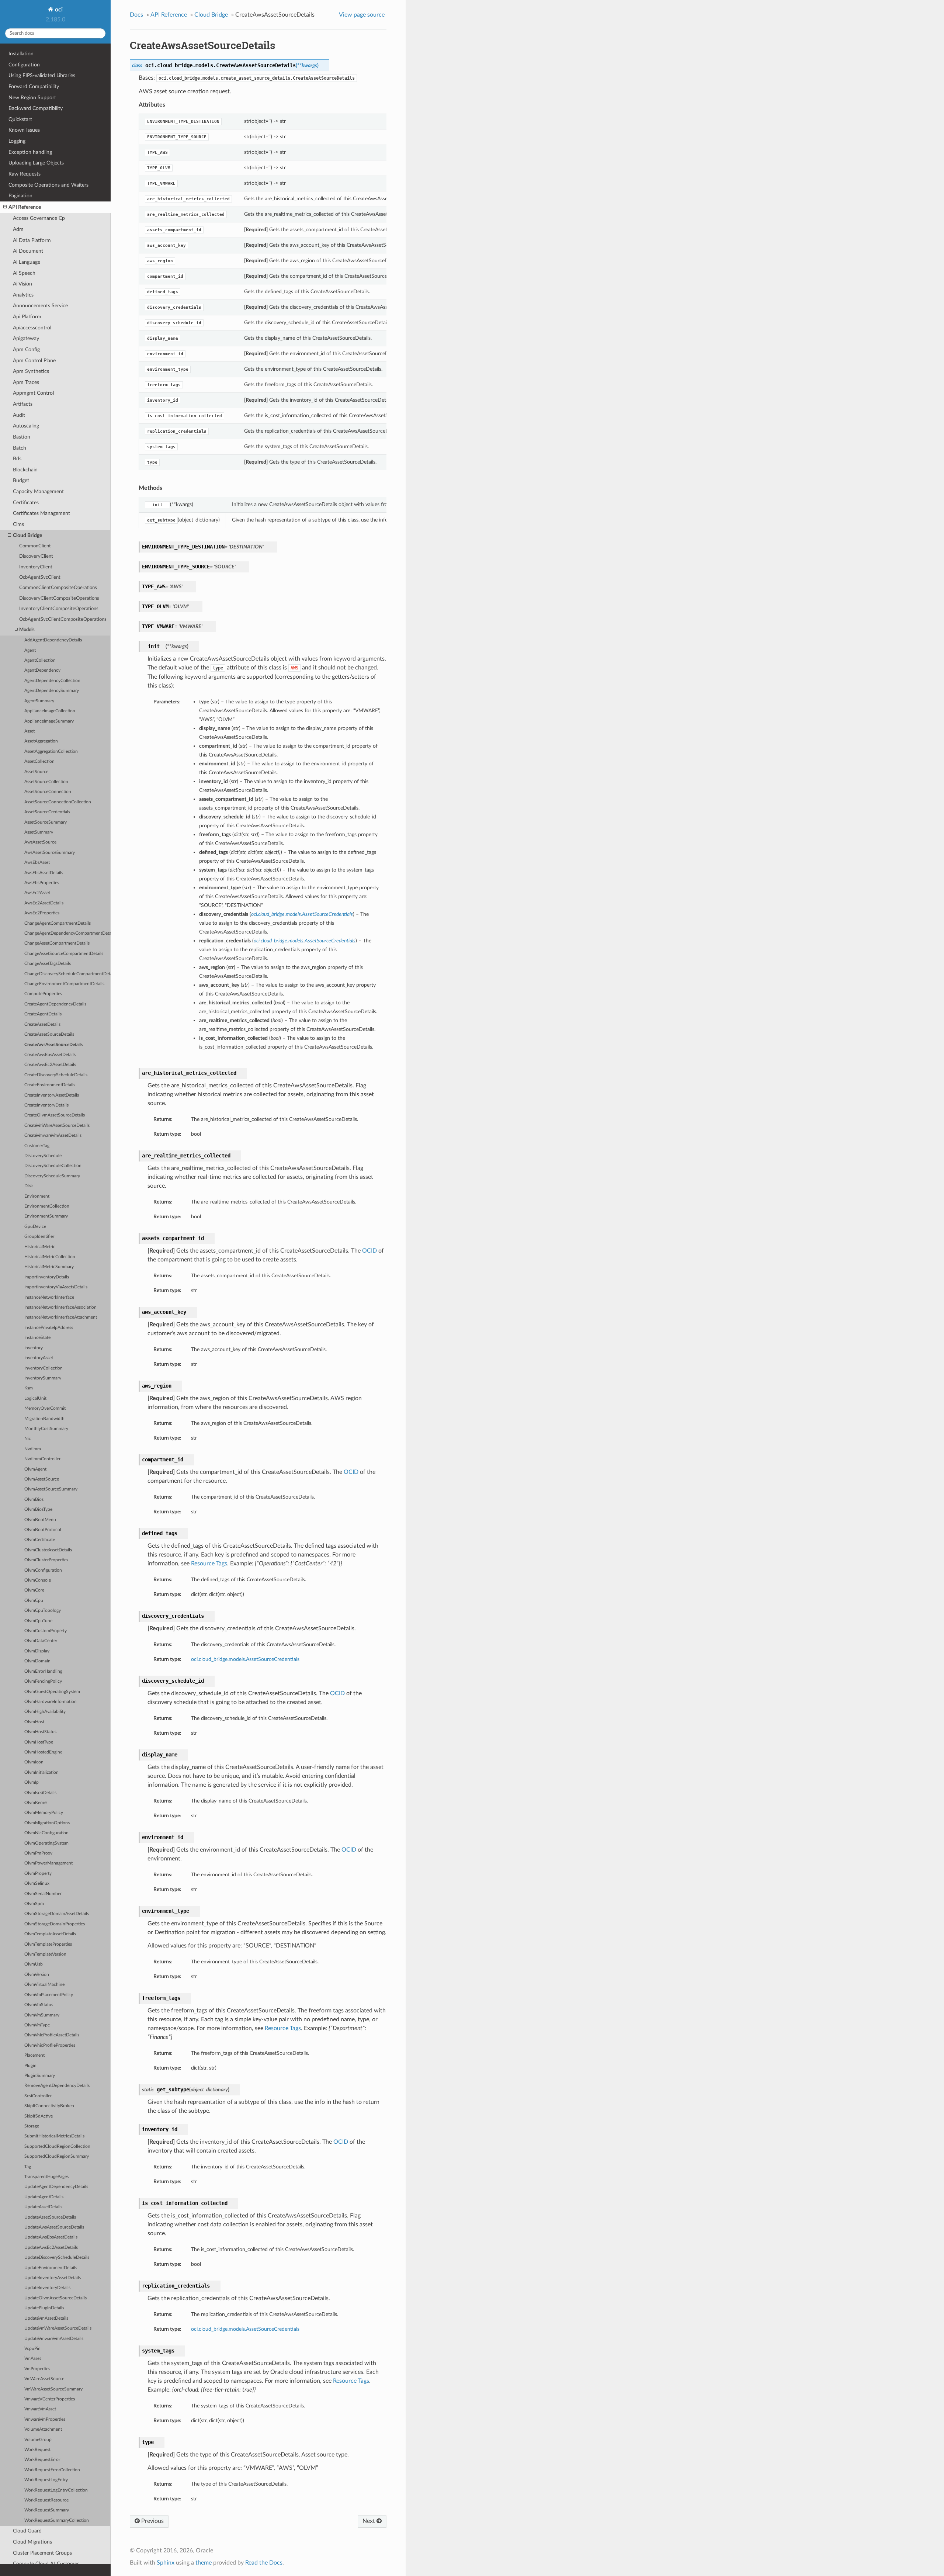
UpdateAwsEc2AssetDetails (51, 2248)
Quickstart (20, 119)
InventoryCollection (44, 1368)
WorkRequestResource (46, 2500)
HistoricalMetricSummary (49, 1267)
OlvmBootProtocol (43, 1530)
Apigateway (26, 338)
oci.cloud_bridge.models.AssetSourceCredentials (245, 1659)
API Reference (25, 207)
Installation (21, 54)
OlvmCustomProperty (46, 1631)
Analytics (23, 295)
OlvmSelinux (37, 1883)
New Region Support (32, 98)
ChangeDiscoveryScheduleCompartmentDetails (67, 974)
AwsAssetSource (40, 842)
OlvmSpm (34, 1904)
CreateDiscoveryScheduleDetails (56, 1075)
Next (369, 2521)
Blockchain (25, 470)
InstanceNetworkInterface (49, 1297)
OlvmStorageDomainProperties (55, 1924)
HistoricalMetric (40, 1247)
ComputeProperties (43, 994)
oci (58, 10)
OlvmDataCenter (41, 1641)
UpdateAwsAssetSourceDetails (54, 2227)
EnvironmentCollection (47, 1206)
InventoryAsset (39, 1358)
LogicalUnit (35, 1398)
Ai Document (28, 251)
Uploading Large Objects (36, 163)
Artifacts (23, 404)
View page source (362, 15)
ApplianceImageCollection (50, 711)
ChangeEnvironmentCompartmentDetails (64, 984)
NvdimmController (42, 1459)
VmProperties (37, 2369)
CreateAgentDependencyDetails (55, 1004)
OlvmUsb (34, 1964)
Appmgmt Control (33, 393)
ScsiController (38, 2096)
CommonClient (35, 546)
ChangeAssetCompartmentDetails (57, 943)
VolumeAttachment (43, 2429)
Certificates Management (41, 513)
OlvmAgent (35, 1469)
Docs (136, 15)
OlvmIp (32, 1782)
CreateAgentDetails (43, 1014)
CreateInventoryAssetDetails (52, 1095)
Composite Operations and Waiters (48, 185)
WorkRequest (37, 2450)
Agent (30, 650)
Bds (17, 459)
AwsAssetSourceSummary (50, 853)
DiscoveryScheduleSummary (52, 1176)
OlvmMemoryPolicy (44, 1813)
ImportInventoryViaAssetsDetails (56, 1287)
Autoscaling (26, 426)
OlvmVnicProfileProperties (50, 2045)
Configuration (24, 65)
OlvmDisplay (37, 1651)
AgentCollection (40, 660)
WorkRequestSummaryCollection (57, 2520)
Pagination (20, 196)
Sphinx (166, 2563)
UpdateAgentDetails (44, 2197)
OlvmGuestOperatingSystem (52, 1692)
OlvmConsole (38, 1580)
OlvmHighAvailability (45, 1712)
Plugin (30, 2066)
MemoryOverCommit (45, 1408)
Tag (28, 2167)
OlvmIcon (34, 1762)
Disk (29, 1186)
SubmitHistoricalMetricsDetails (54, 2136)
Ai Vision (22, 284)
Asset (29, 731)
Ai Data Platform (32, 240)
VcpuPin (32, 2349)
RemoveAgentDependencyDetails (57, 2086)
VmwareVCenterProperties (50, 2399)
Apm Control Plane (34, 361)
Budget (21, 480)
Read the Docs (264, 2563)
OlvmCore (34, 1590)
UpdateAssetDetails (43, 2207)
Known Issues (24, 130)
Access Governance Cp (39, 218)
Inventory (34, 1348)
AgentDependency (42, 670)
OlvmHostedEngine (43, 1752)
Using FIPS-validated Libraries (42, 75)
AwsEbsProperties (42, 883)
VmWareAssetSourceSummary (53, 2389)
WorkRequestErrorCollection (52, 2470)
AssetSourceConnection (48, 792)
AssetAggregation (41, 741)
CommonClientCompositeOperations (58, 588)
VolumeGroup (38, 2440)
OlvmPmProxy (38, 1853)
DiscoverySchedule (43, 1156)
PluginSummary (40, 2076)
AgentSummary (39, 701)
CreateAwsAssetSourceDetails (53, 1045)
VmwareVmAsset (40, 2409)
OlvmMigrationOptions (47, 1823)
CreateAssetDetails (42, 1024)
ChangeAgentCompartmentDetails (58, 923)
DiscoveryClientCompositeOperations (59, 598)
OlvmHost (34, 1722)
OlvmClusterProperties (46, 1560)
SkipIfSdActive (39, 2116)
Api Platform (27, 317)
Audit (19, 415)
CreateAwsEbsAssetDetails (50, 1055)
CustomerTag (37, 1146)
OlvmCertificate (40, 1540)
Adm (18, 229)
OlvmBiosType (38, 1509)
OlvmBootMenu (40, 1520)
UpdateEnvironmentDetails (51, 2268)
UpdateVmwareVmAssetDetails (54, 2339)
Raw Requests (25, 174)
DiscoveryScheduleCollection (53, 1166)
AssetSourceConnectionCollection (58, 802)
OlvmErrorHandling (43, 1671)
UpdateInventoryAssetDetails (53, 2278)
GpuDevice (35, 1227)
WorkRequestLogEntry (46, 2480)
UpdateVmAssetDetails (46, 2318)
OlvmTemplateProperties (48, 1944)
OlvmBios (34, 1500)
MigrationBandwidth (44, 1419)
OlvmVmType (37, 2025)
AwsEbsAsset (37, 863)
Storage (32, 2126)
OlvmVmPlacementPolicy (49, 1995)
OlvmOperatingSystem (46, 1843)
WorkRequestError (42, 2460)
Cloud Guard (27, 2531)
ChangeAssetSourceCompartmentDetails (64, 954)
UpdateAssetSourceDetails (50, 2217)
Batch (20, 448)
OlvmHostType (39, 1742)
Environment (37, 1196)
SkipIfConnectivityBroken (49, 2106)
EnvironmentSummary (46, 1216)
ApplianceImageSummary (49, 721)
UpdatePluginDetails (44, 2308)
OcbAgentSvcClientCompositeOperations (63, 619)
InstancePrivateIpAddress (49, 1328)
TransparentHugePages (46, 2177)
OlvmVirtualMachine (44, 1985)
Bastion (22, 437)
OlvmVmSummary (42, 2015)
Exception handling (30, 152)
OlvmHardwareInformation (51, 1702)
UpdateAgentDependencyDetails (56, 2187)
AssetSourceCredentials (47, 812)
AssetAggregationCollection (51, 752)
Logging (17, 141)
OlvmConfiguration (43, 1570)
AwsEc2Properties (42, 913)
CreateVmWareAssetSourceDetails (57, 1126)
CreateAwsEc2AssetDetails (50, 1065)
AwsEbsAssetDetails (44, 873)
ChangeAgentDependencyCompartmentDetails (67, 933)
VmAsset (33, 2359)
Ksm (29, 1388)
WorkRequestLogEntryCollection (56, 2490)
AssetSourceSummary (46, 822)
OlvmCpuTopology (43, 1611)
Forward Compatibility (34, 86)
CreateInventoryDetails (46, 1105)
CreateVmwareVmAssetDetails (53, 1135)
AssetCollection (39, 761)
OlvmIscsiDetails (40, 1793)
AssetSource (36, 772)
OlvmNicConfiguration (46, 1833)
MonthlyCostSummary (46, 1429)
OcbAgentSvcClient (40, 577)
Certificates (26, 503)
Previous (152, 2521)
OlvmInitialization (41, 1772)
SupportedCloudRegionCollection (57, 2146)
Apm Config (26, 349)
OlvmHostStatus (40, 1732)
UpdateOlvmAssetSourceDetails (55, 2298)
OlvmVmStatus (39, 2005)
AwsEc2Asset (37, 893)
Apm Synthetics (31, 371)
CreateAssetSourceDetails (49, 1034)
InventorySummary (43, 1378)
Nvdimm (33, 1449)
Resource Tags (209, 1564)
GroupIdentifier (39, 1237)
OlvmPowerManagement (48, 1863)
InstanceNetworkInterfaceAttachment (61, 1317)
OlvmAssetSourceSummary (51, 1489)
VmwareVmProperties (45, 2419)
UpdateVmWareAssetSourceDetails (58, 2328)
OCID (369, 1251)
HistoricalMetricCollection (50, 1257)
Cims (18, 524)
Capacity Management (38, 491)
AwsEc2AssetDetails (44, 903)
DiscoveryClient (36, 556)
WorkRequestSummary (47, 2510)
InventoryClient (36, 567)
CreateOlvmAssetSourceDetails (55, 1115)
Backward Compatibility (36, 108)
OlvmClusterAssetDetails (48, 1550)
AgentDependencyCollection (52, 681)
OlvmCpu (34, 1601)
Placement (34, 2055)
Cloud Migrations (32, 2542)
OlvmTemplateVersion (45, 1954)
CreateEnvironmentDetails (50, 1085)
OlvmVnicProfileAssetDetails (52, 2035)
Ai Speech (24, 273)
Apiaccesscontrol (32, 328)
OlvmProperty (38, 1874)
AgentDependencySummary (52, 691)
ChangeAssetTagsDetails (48, 964)
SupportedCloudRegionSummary (57, 2156)
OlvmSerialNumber (43, 1894)
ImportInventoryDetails (47, 1277)
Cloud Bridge (27, 535)
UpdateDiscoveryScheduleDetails (57, 2258)
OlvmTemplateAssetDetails (50, 1934)
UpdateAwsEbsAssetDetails (51, 2237)
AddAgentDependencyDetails (53, 640)
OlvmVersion (37, 1975)
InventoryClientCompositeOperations (59, 609)
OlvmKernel (36, 1803)
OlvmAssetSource (42, 1479)
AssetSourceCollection (46, 782)
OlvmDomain (37, 1661)
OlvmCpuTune (38, 1621)
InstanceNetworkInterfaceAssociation (60, 1307)
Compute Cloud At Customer (46, 2564)
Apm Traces (26, 382)
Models (27, 630)
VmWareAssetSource (44, 2379)
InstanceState (37, 1338)
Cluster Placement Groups (42, 2553)
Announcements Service (40, 306)
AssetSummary (39, 832)
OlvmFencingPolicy (43, 1681)
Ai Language (27, 262)
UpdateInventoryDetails (47, 2288)
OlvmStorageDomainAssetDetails (57, 1914)
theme (204, 2563)
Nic (28, 1439)
